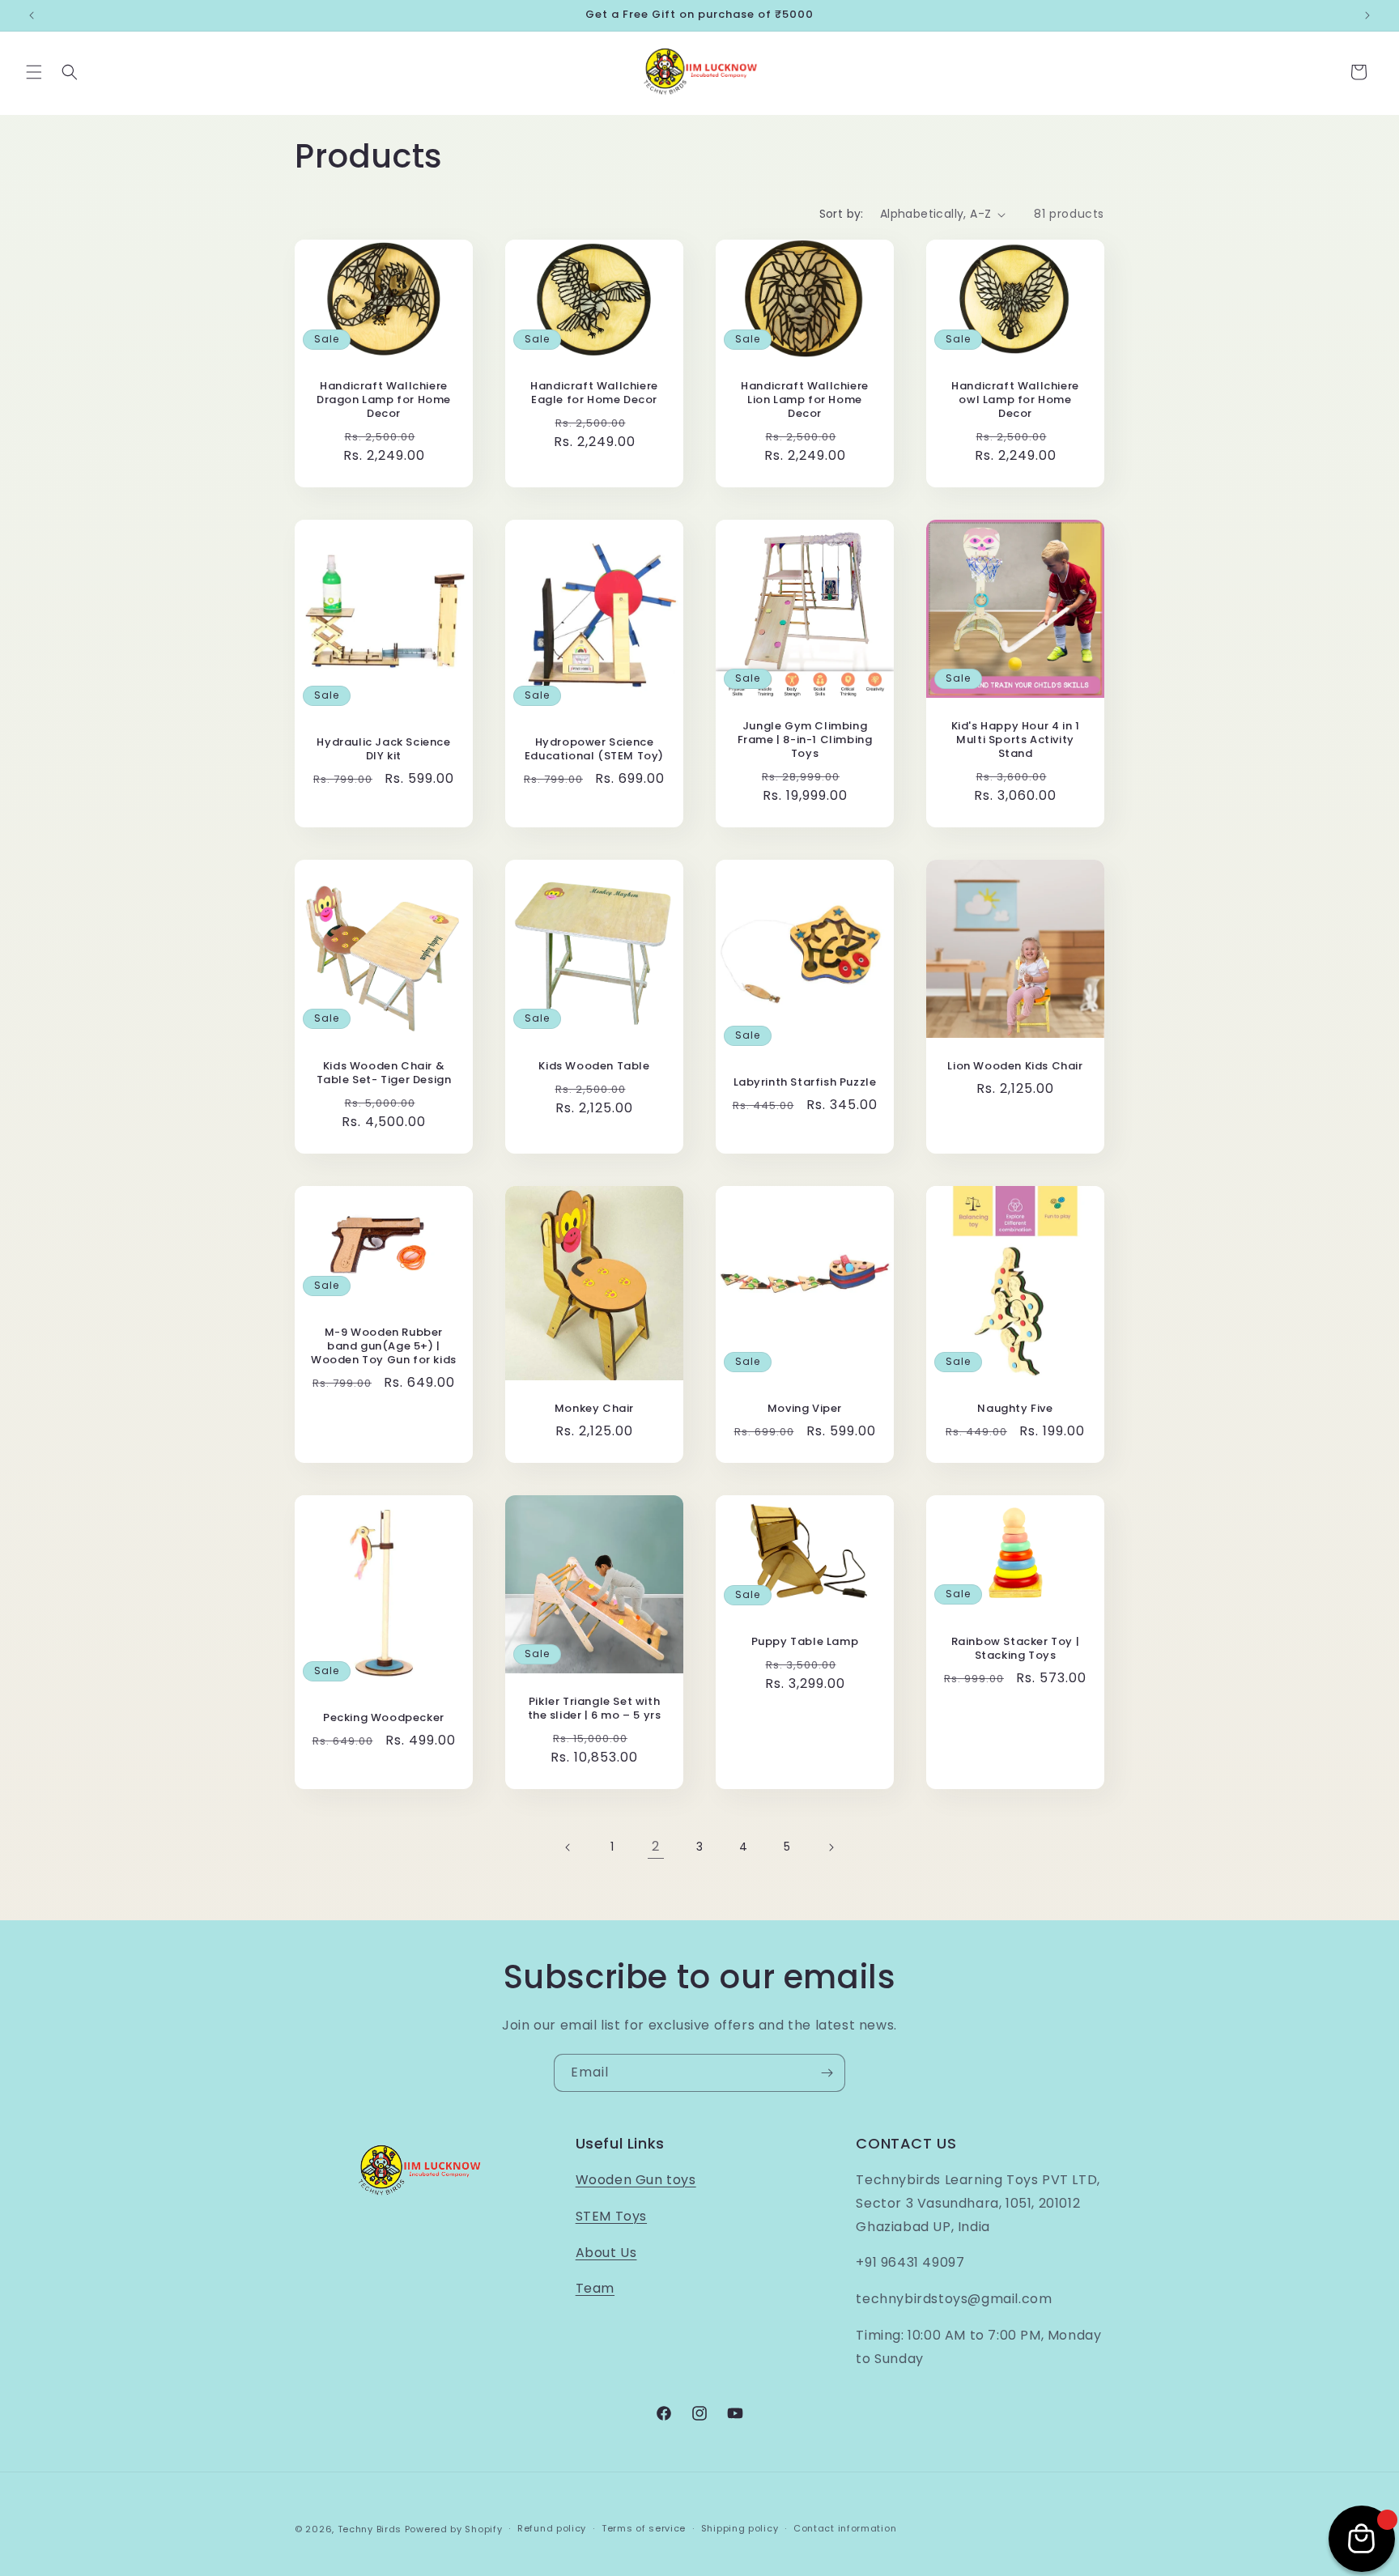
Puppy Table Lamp (805, 1642)
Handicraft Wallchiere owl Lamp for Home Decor (1015, 401)
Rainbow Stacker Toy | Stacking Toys (1016, 1649)
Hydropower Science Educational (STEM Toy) (594, 750)
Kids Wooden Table (594, 1067)
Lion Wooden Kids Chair (1015, 1067)
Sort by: (842, 214)
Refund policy (552, 2528)
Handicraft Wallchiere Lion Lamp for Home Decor (805, 401)
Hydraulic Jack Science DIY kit (383, 750)
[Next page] (831, 1847)
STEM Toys (611, 2216)
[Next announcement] (1367, 15)
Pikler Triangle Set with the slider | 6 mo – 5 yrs (595, 1709)
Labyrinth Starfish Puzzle (805, 1083)
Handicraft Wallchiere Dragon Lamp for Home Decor (384, 401)
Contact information (845, 2528)
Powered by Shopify (454, 2529)
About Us (606, 2253)
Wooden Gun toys (636, 2180)
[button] (34, 72)
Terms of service (644, 2528)
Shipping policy (740, 2528)
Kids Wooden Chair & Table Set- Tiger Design (384, 1073)
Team (595, 2288)
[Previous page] (568, 1847)
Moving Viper (805, 1409)
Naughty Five (1015, 1409)
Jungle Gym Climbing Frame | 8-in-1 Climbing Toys (805, 740)
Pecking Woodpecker (384, 1718)
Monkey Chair (594, 1409)
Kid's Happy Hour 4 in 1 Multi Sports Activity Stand (1016, 740)
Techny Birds (370, 2529)
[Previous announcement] (32, 15)
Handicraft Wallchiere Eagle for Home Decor (594, 394)
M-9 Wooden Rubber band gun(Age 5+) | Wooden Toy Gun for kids (384, 1347)
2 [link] (656, 1846)
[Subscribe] (827, 2073)
